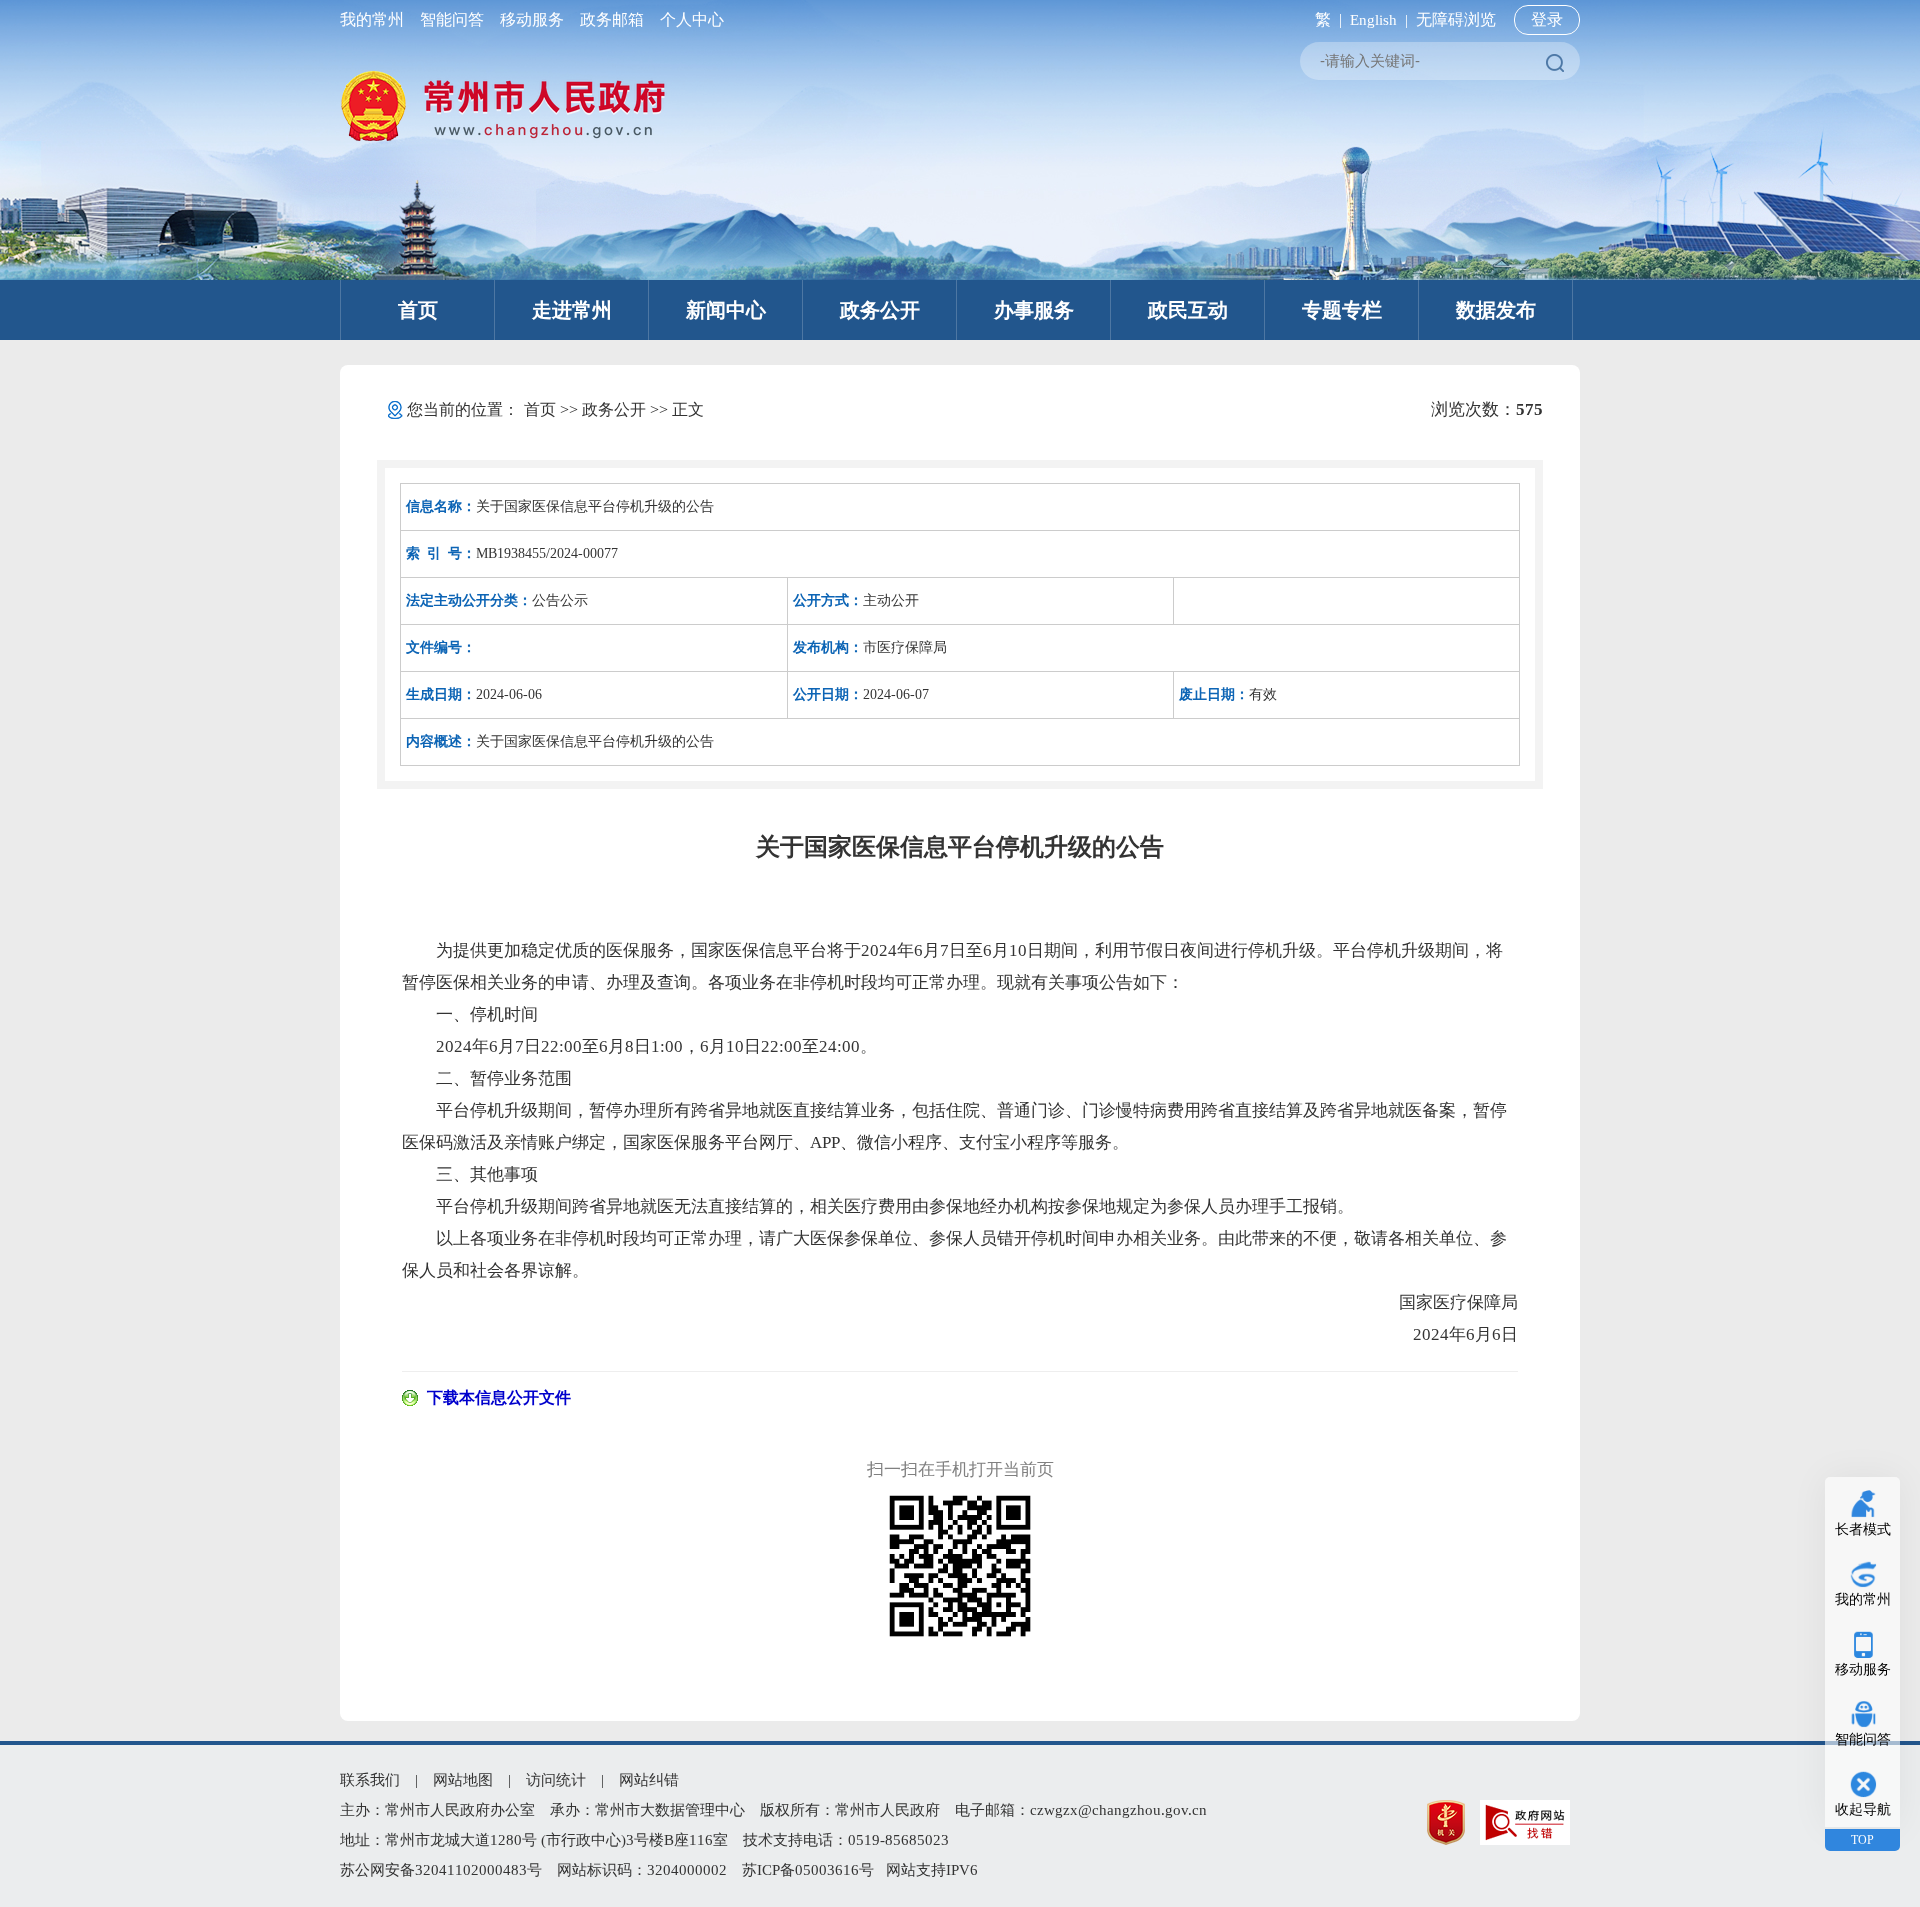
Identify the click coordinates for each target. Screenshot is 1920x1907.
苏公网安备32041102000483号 (441, 1870)
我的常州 (376, 19)
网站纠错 (649, 1780)
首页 (418, 310)
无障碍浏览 (1456, 19)
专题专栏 (1342, 310)
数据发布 (1496, 310)
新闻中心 (726, 310)
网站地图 (463, 1780)
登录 (1547, 19)
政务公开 (880, 310)
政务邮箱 (612, 19)
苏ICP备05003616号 (808, 1870)
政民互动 (1188, 310)
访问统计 (556, 1780)
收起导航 (1863, 1809)
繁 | (1324, 19)
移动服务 (532, 19)
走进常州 (572, 310)
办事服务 (1034, 310)
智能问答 (452, 19)
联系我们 (370, 1780)
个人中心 (688, 19)
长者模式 (1863, 1529)
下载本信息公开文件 (499, 1397)
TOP (1862, 1840)
